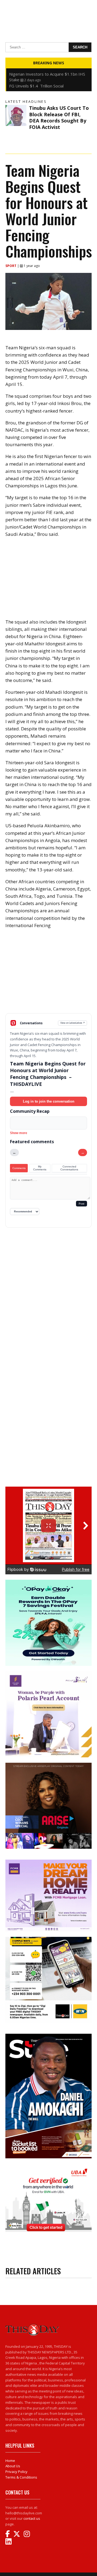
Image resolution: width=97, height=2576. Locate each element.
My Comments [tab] (40, 1168)
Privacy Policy (16, 2472)
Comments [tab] (19, 1168)
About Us (13, 2466)
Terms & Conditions (21, 2477)
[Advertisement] (48, 975)
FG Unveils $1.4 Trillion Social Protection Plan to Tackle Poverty (41, 71)
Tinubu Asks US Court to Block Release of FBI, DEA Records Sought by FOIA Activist (59, 117)
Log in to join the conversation (49, 1101)
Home (10, 2461)
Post (82, 1204)
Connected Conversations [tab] (69, 1168)
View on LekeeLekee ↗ (73, 1023)
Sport (11, 266)
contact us (32, 2518)
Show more (19, 1133)
